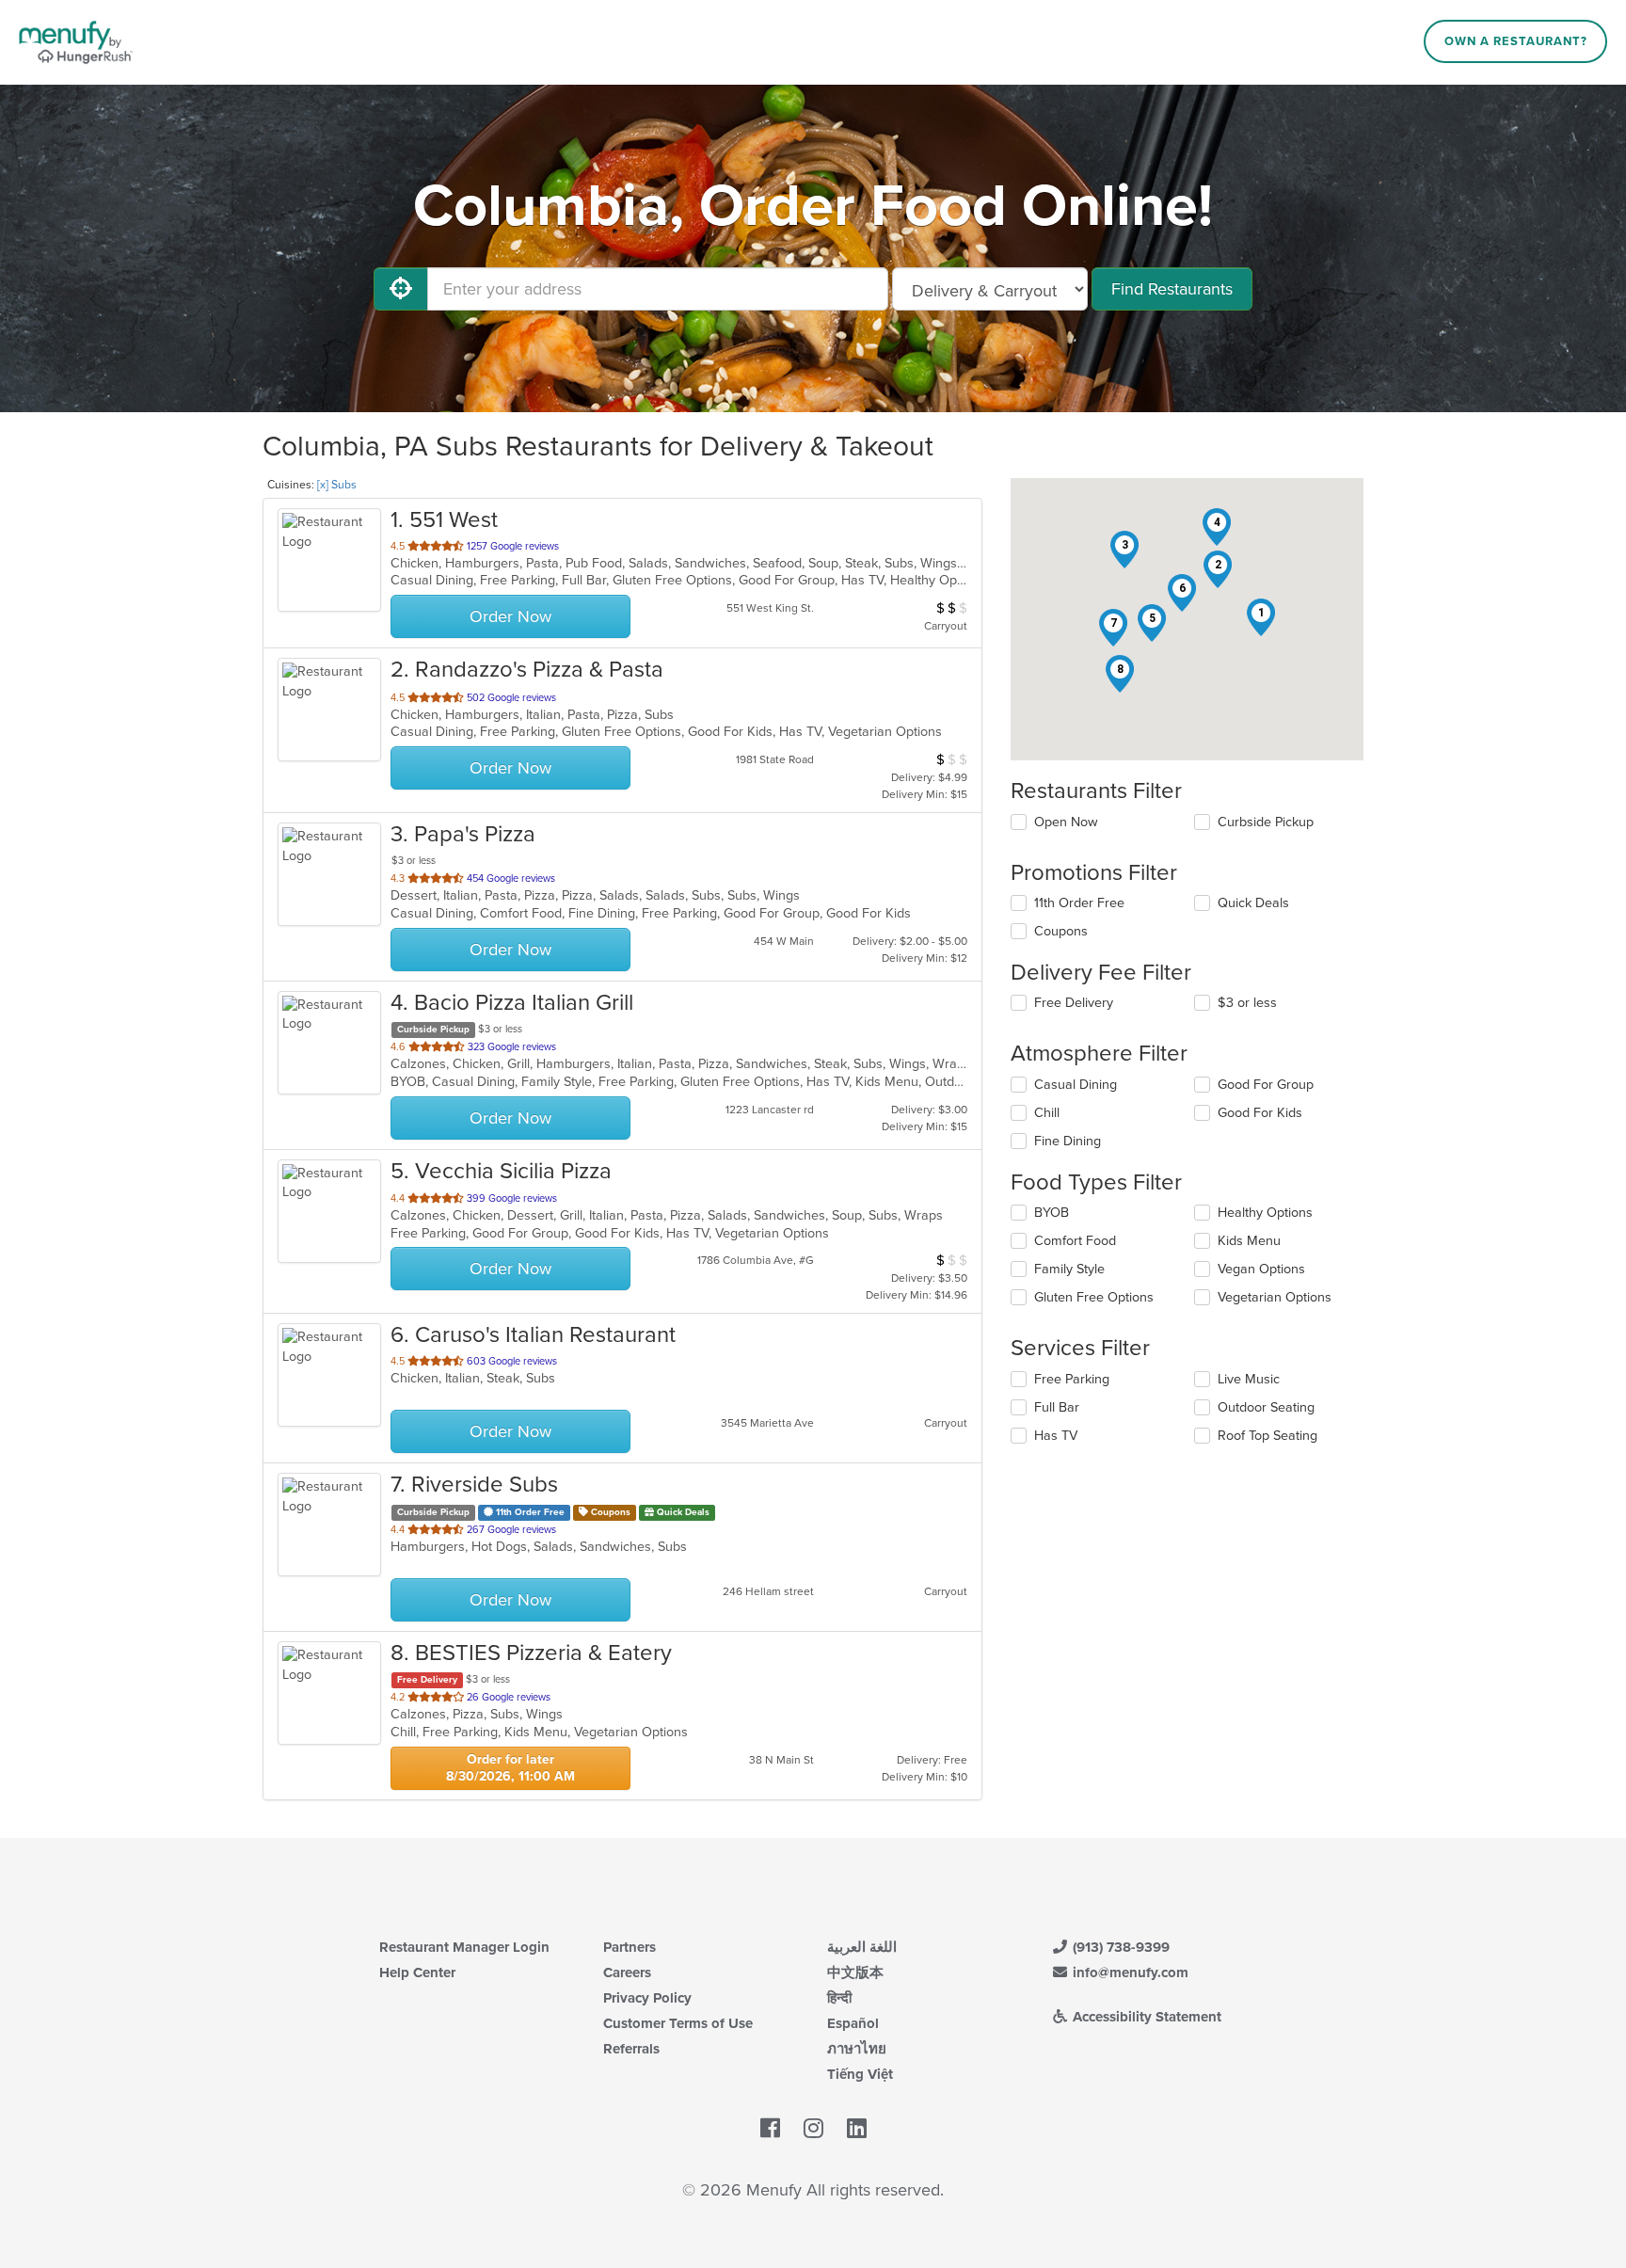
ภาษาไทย (857, 2049)
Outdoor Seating (1266, 1407)
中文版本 (855, 1973)
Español (853, 2023)
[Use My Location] (401, 289)
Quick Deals (1253, 903)
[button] (1261, 617)
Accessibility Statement (1145, 2017)
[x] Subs (337, 485)
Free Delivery (1074, 1003)
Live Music (1249, 1379)
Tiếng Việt (860, 2074)
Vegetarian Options (1275, 1297)
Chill (1047, 1113)
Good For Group (1266, 1085)
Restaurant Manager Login (464, 1947)
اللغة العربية (862, 1947)
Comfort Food (1075, 1241)
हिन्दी (839, 1998)
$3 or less (1247, 1003)
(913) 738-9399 (1119, 1947)
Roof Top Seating (1267, 1436)
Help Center (417, 1973)
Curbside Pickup (1266, 822)
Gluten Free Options (1094, 1297)
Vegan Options (1261, 1269)
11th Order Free (1079, 903)
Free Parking (1072, 1379)
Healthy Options (1265, 1213)
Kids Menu (1249, 1241)
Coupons (1061, 931)
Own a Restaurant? (1516, 41)
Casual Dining (1076, 1085)
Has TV (1056, 1436)
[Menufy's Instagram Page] (813, 2129)
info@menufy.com (1129, 1973)
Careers (627, 1973)
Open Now (1066, 822)
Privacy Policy (647, 1998)
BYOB (1052, 1213)
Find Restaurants (1172, 289)
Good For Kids (1260, 1113)
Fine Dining (1068, 1141)
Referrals (631, 2049)
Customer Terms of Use (678, 2023)
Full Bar (1057, 1407)
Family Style (1069, 1269)
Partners (630, 1947)
